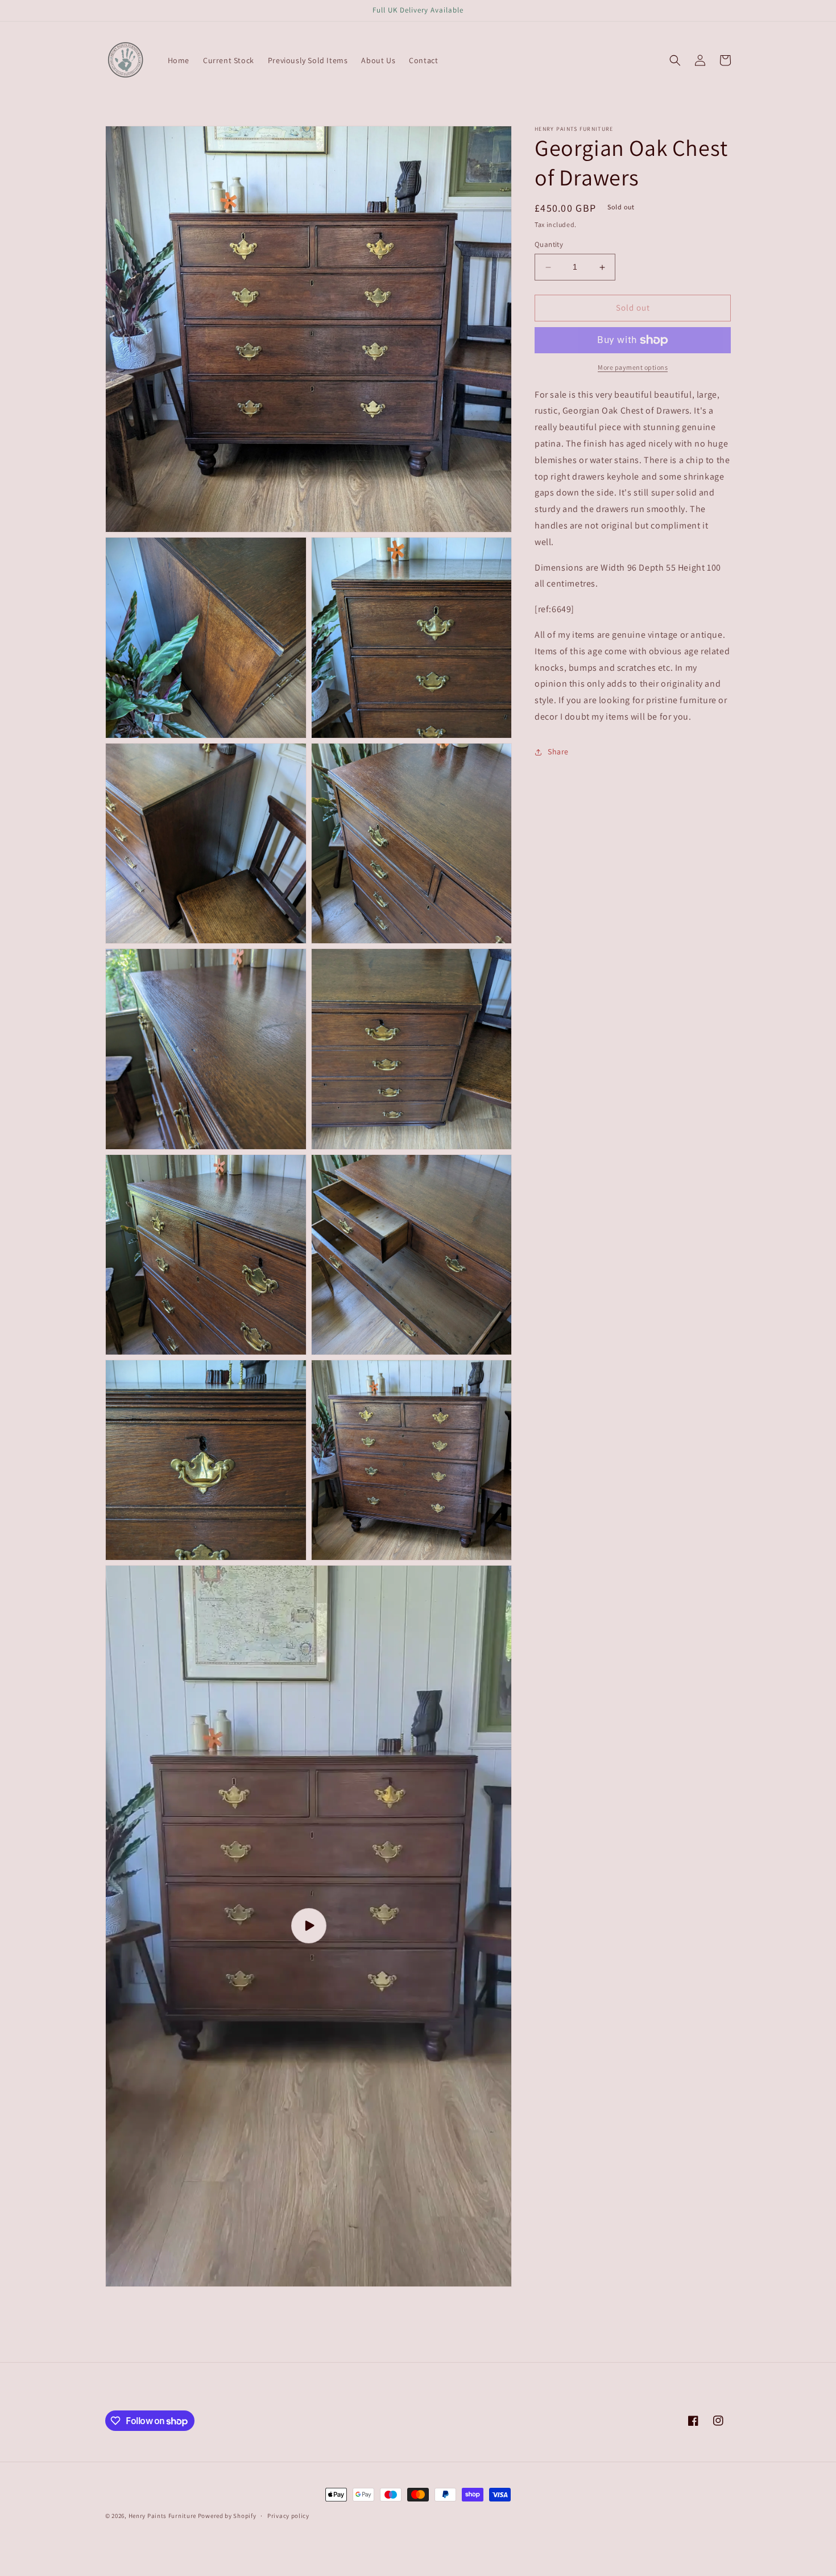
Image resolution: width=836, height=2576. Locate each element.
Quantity (549, 245)
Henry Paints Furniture (163, 2516)
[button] (675, 60)
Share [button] (558, 752)
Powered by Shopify (227, 2516)
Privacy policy (288, 2516)
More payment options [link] (633, 367)
